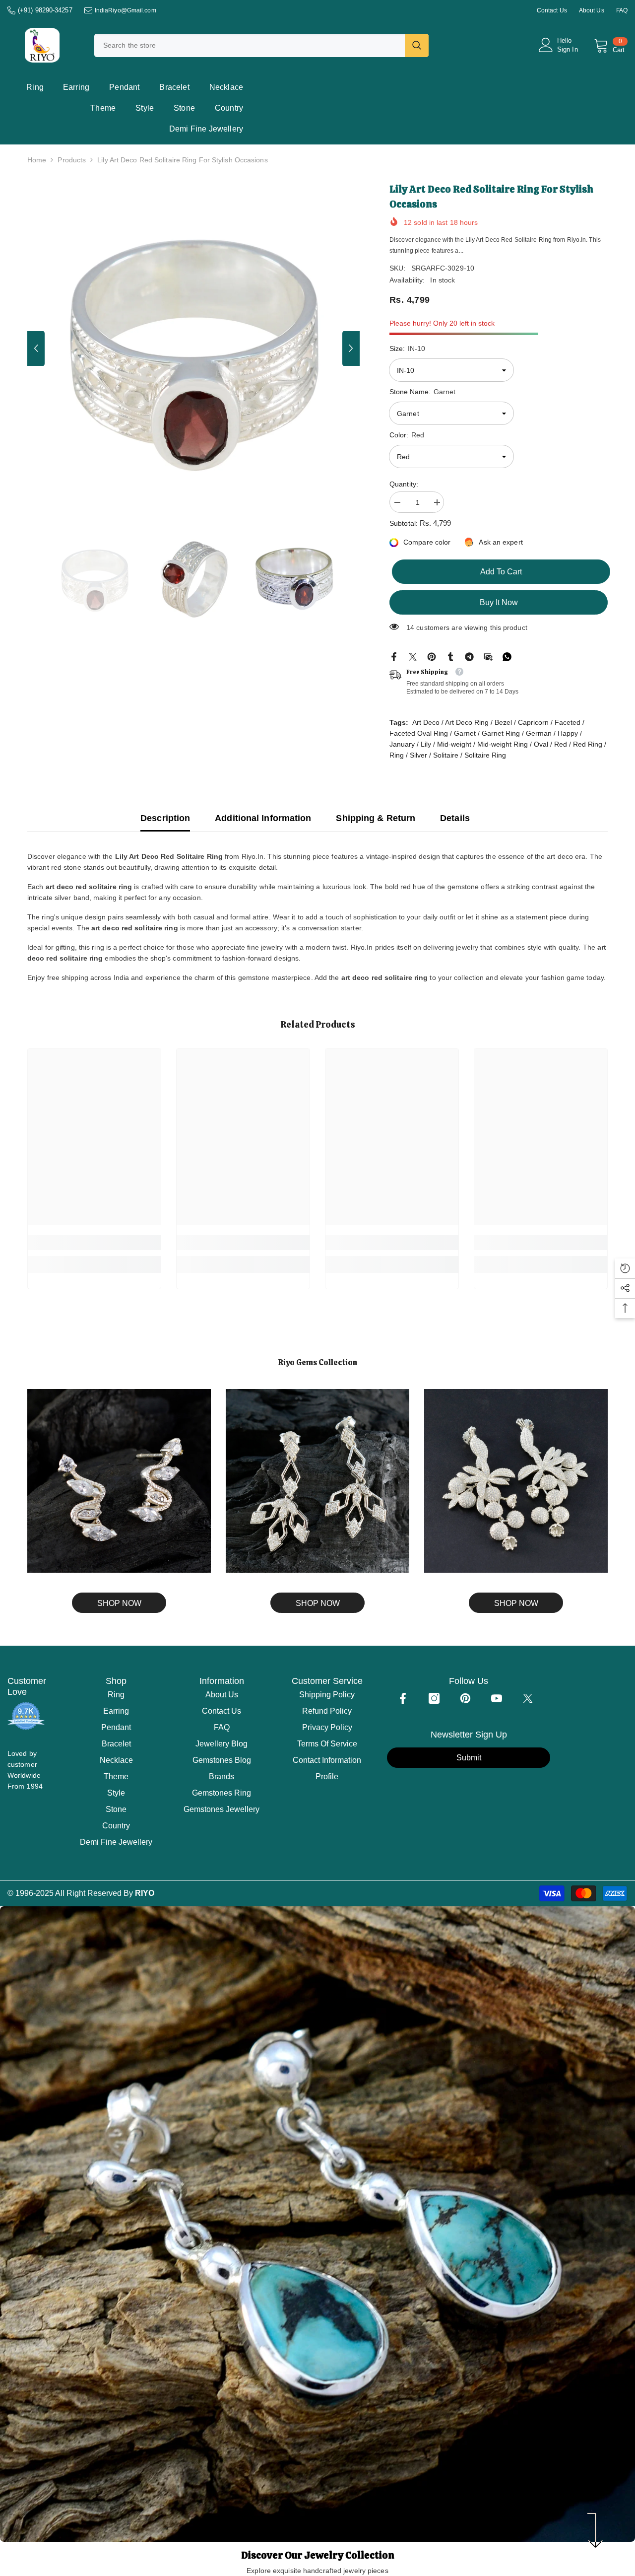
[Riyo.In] (119, 1481)
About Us (592, 10)
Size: (407, 348)
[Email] (488, 656)
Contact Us (552, 10)
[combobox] (250, 45)
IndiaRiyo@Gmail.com (126, 10)
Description (165, 818)
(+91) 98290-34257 (45, 10)
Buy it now (499, 602)
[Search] (261, 45)
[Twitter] (413, 656)
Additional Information (263, 818)
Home (37, 160)
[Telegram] (469, 656)
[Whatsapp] (507, 656)
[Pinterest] (432, 656)
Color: (407, 435)
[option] (194, 348)
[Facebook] (394, 656)
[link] (94, 1243)
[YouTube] (497, 1698)
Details (455, 818)
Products (72, 160)
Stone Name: (422, 392)
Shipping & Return (376, 818)
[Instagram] (434, 1698)
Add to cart (499, 572)
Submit (469, 1758)
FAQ (622, 10)
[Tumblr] (450, 656)
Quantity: (404, 484)
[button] (36, 348)
